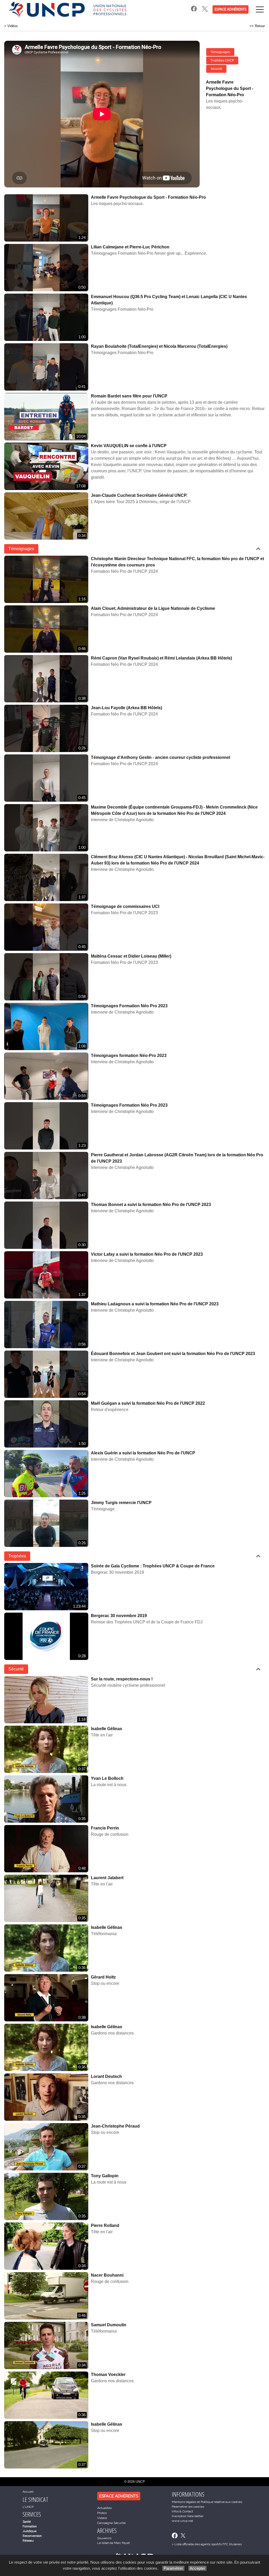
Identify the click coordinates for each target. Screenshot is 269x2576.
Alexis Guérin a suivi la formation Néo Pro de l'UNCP (143, 1453)
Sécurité (216, 69)
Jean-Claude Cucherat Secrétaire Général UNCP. (139, 495)
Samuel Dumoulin (109, 2325)
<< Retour (257, 26)
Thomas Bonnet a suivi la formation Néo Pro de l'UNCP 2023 (151, 1205)
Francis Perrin (105, 1828)
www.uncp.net (182, 2521)
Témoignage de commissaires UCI (125, 906)
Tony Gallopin (105, 2176)
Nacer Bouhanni (107, 2275)
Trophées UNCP (222, 60)
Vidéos (13, 26)
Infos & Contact (182, 2511)
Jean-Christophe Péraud (115, 2126)
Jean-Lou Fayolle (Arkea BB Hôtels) (126, 708)
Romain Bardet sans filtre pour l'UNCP (129, 396)
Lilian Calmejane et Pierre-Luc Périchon (130, 247)
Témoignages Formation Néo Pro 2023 (129, 1006)
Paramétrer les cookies (188, 2507)
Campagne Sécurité (111, 2523)
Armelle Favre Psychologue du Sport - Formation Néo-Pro (148, 197)
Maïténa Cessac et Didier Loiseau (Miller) (131, 956)
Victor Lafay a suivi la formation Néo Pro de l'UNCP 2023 (147, 1254)
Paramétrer (173, 2568)
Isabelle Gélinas (107, 1729)
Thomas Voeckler (108, 2375)
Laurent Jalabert (107, 1878)
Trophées (17, 1556)
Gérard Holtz (103, 1977)
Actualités (104, 2508)
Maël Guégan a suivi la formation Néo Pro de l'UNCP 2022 (148, 1403)
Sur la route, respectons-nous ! (122, 1679)
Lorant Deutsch (106, 2076)
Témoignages (220, 52)
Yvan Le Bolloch (107, 1778)
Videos (102, 2518)
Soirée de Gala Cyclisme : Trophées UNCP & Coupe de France (153, 1566)
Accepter (197, 2568)
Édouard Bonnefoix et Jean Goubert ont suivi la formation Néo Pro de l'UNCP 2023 (173, 1354)
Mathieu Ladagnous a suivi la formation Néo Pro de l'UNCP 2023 (155, 1304)
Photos (102, 2513)
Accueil (28, 2492)
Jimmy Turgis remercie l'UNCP (121, 1503)
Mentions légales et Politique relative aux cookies (207, 2502)
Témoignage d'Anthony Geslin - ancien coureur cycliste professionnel (161, 757)
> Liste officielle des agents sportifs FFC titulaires (207, 2544)
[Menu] (260, 9)
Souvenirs (104, 2538)
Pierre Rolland (105, 2225)
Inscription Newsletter (188, 2516)
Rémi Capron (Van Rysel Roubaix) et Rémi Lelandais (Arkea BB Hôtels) (161, 658)
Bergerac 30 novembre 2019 (119, 1616)
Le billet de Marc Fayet (113, 2543)
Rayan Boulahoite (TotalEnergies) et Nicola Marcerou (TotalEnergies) (159, 346)
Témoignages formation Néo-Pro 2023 (129, 1056)
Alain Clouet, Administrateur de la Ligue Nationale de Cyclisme (153, 608)
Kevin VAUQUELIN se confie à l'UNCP (129, 446)
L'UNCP (28, 2507)
